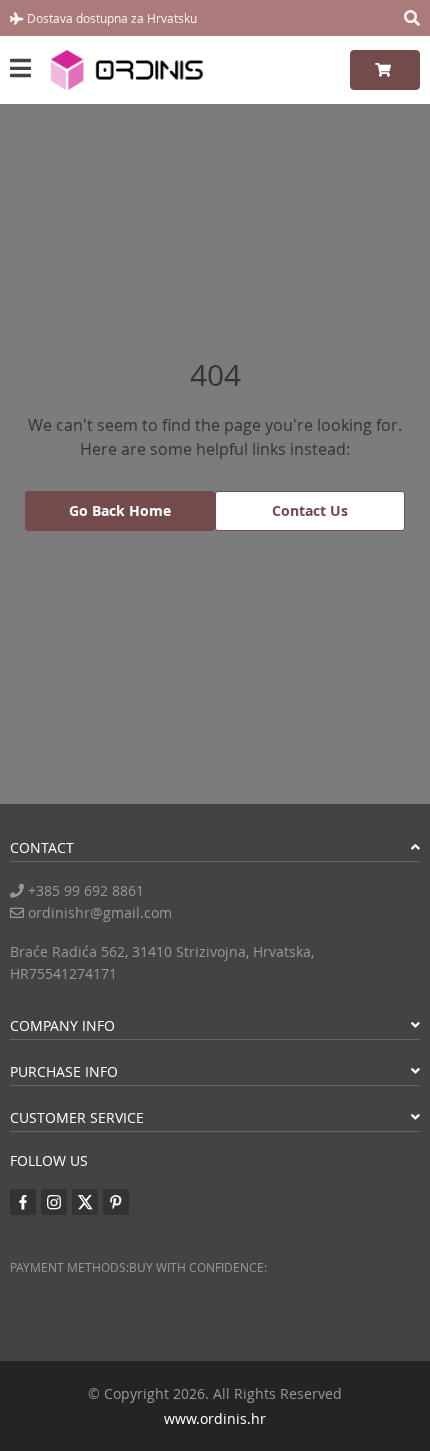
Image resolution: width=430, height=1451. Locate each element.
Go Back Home (120, 510)
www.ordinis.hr (215, 1418)
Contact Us (310, 510)
